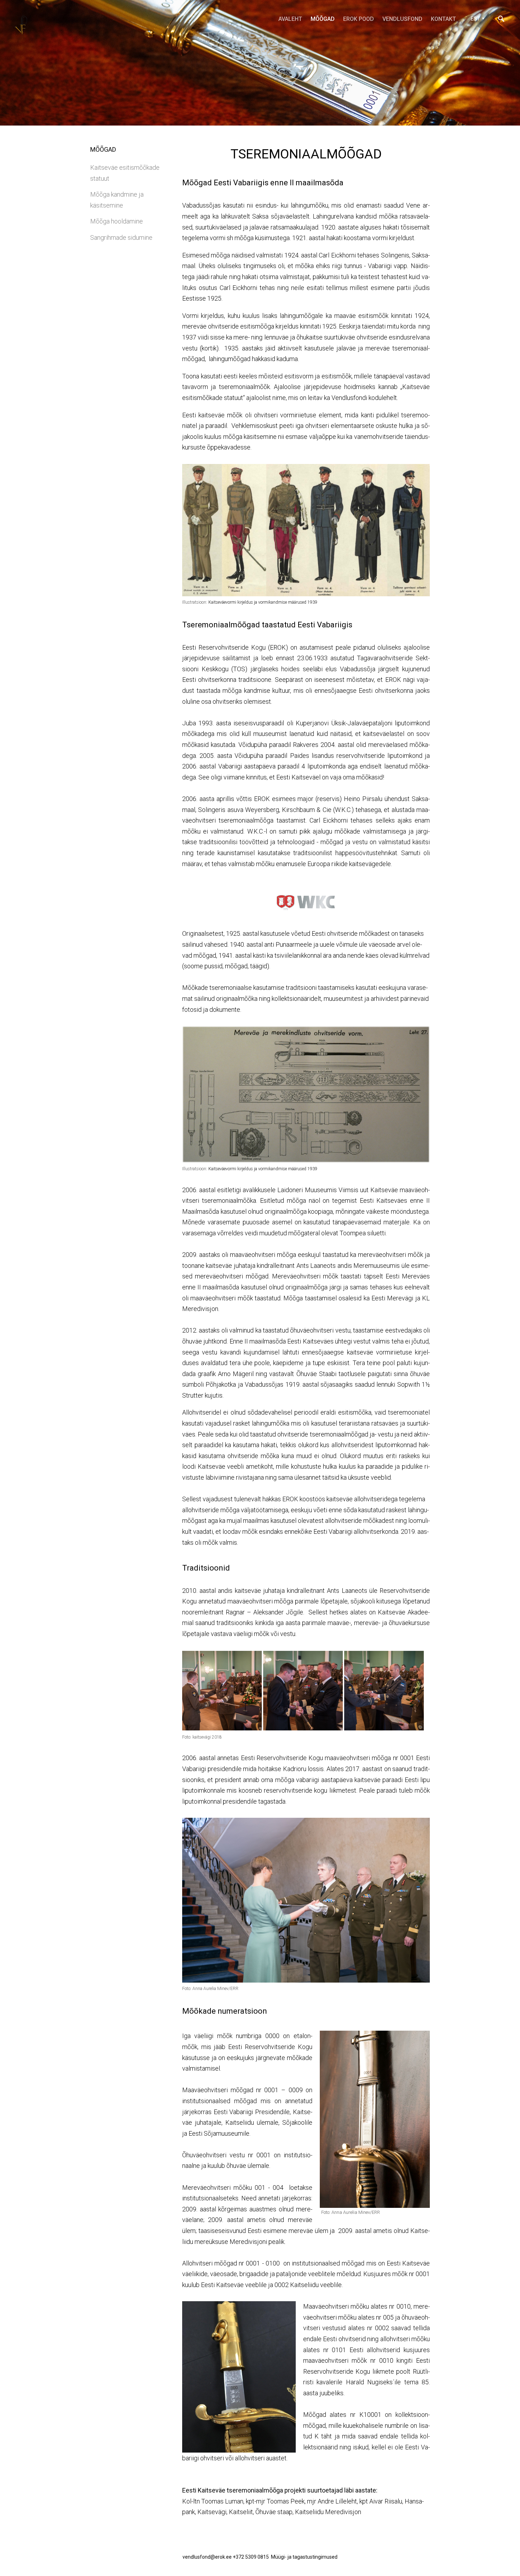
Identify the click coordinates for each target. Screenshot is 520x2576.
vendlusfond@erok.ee (207, 2557)
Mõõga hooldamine (117, 221)
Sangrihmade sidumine (121, 237)
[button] (477, 19)
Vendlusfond (402, 19)
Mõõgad (323, 19)
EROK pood (359, 19)
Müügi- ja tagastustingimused (304, 2557)
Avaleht (290, 19)
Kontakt (443, 19)
